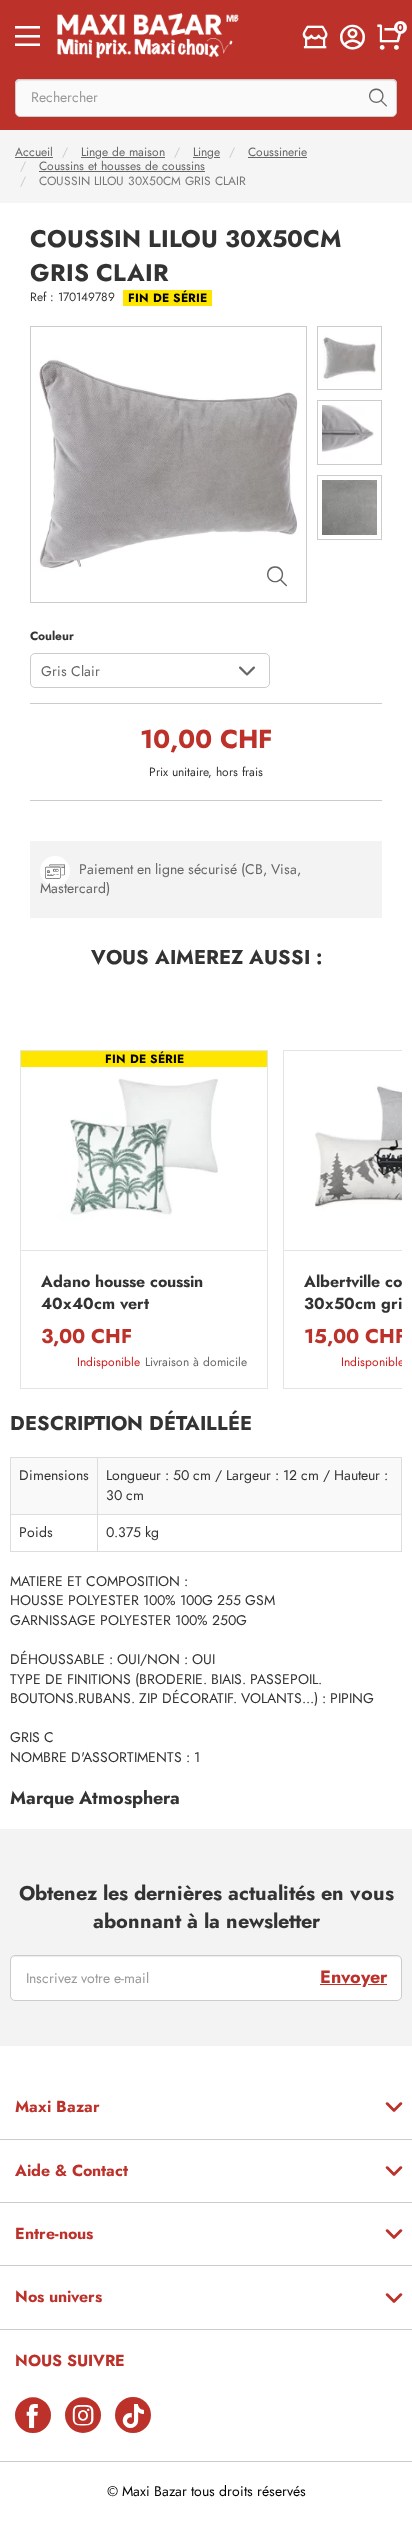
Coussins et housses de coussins (122, 166)
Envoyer (353, 1977)
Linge (206, 152)
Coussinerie (277, 152)
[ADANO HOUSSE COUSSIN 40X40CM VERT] (144, 1155)
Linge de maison (123, 152)
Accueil (34, 152)
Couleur (52, 636)
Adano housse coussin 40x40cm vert (122, 1293)
